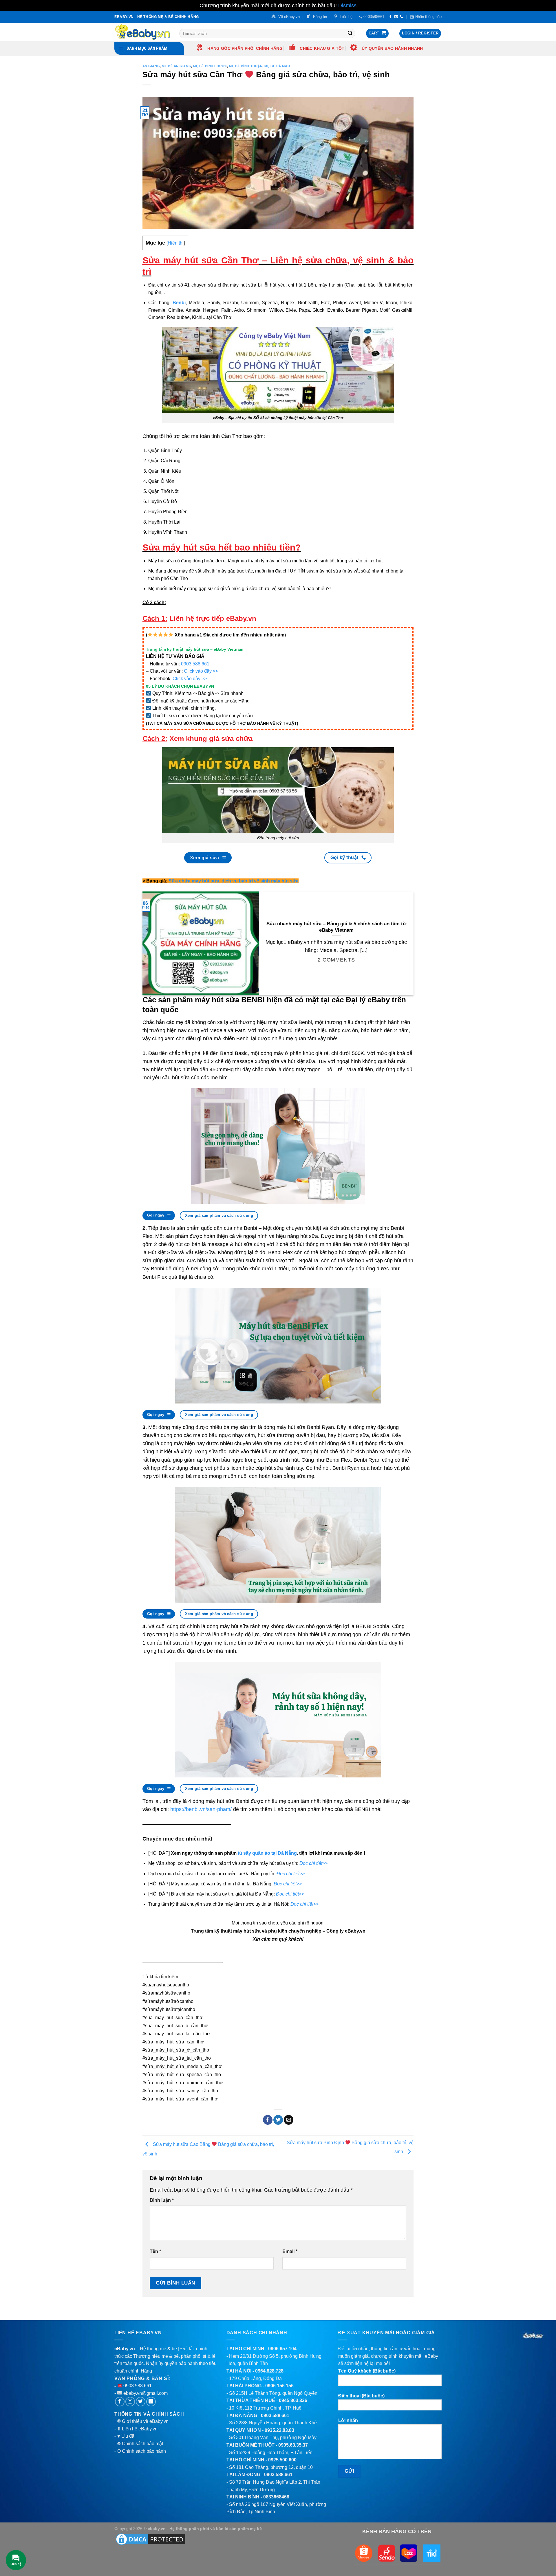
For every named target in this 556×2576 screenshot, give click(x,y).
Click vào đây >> (201, 671)
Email (290, 2251)
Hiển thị (176, 243)
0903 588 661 (195, 664)
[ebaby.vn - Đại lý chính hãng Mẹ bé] (142, 32)
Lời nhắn (348, 2420)
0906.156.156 (279, 2386)
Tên (155, 2251)
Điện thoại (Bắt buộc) (361, 2396)
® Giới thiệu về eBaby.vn (143, 2421)
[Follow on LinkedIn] (151, 2402)
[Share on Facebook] (268, 2120)
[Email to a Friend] (289, 2120)
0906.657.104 (282, 2349)
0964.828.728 (269, 2371)
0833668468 (276, 2497)
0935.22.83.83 (279, 2430)
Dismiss (347, 5)
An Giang (151, 66)
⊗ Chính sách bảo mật (140, 2444)
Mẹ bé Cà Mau (277, 66)
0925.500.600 (282, 2460)
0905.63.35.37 (293, 2445)
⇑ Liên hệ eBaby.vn (137, 2429)
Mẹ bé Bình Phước (210, 66)
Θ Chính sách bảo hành (142, 2451)
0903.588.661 (275, 2416)
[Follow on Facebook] (390, 17)
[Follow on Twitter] (141, 2402)
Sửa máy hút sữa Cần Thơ (201, 260)
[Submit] (350, 33)
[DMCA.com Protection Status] (151, 2539)
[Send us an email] (396, 17)
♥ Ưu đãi (126, 2436)
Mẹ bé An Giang (177, 66)
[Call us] (402, 17)
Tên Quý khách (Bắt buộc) (367, 2371)
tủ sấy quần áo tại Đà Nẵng (267, 1853)
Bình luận (162, 2200)
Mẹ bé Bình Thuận (246, 66)
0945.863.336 (293, 2400)
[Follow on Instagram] (130, 2402)
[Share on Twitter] (278, 2120)
